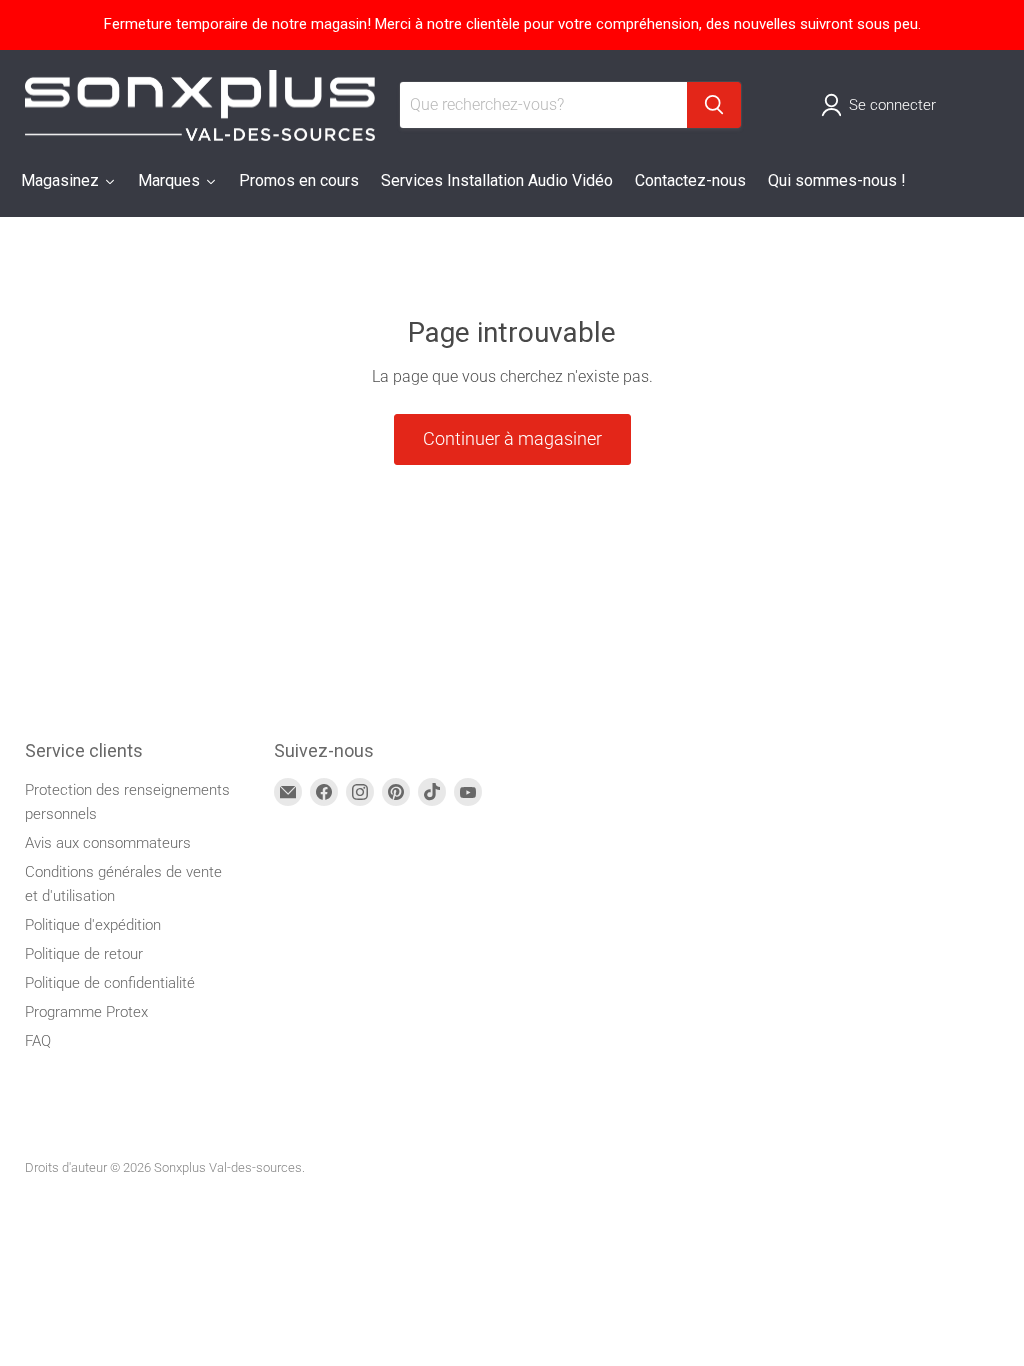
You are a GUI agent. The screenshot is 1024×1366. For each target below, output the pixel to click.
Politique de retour (84, 954)
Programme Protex (86, 1012)
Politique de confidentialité (110, 983)
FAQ (38, 1041)
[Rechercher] (714, 105)
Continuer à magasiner (512, 438)
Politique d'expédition (93, 925)
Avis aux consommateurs (108, 843)
